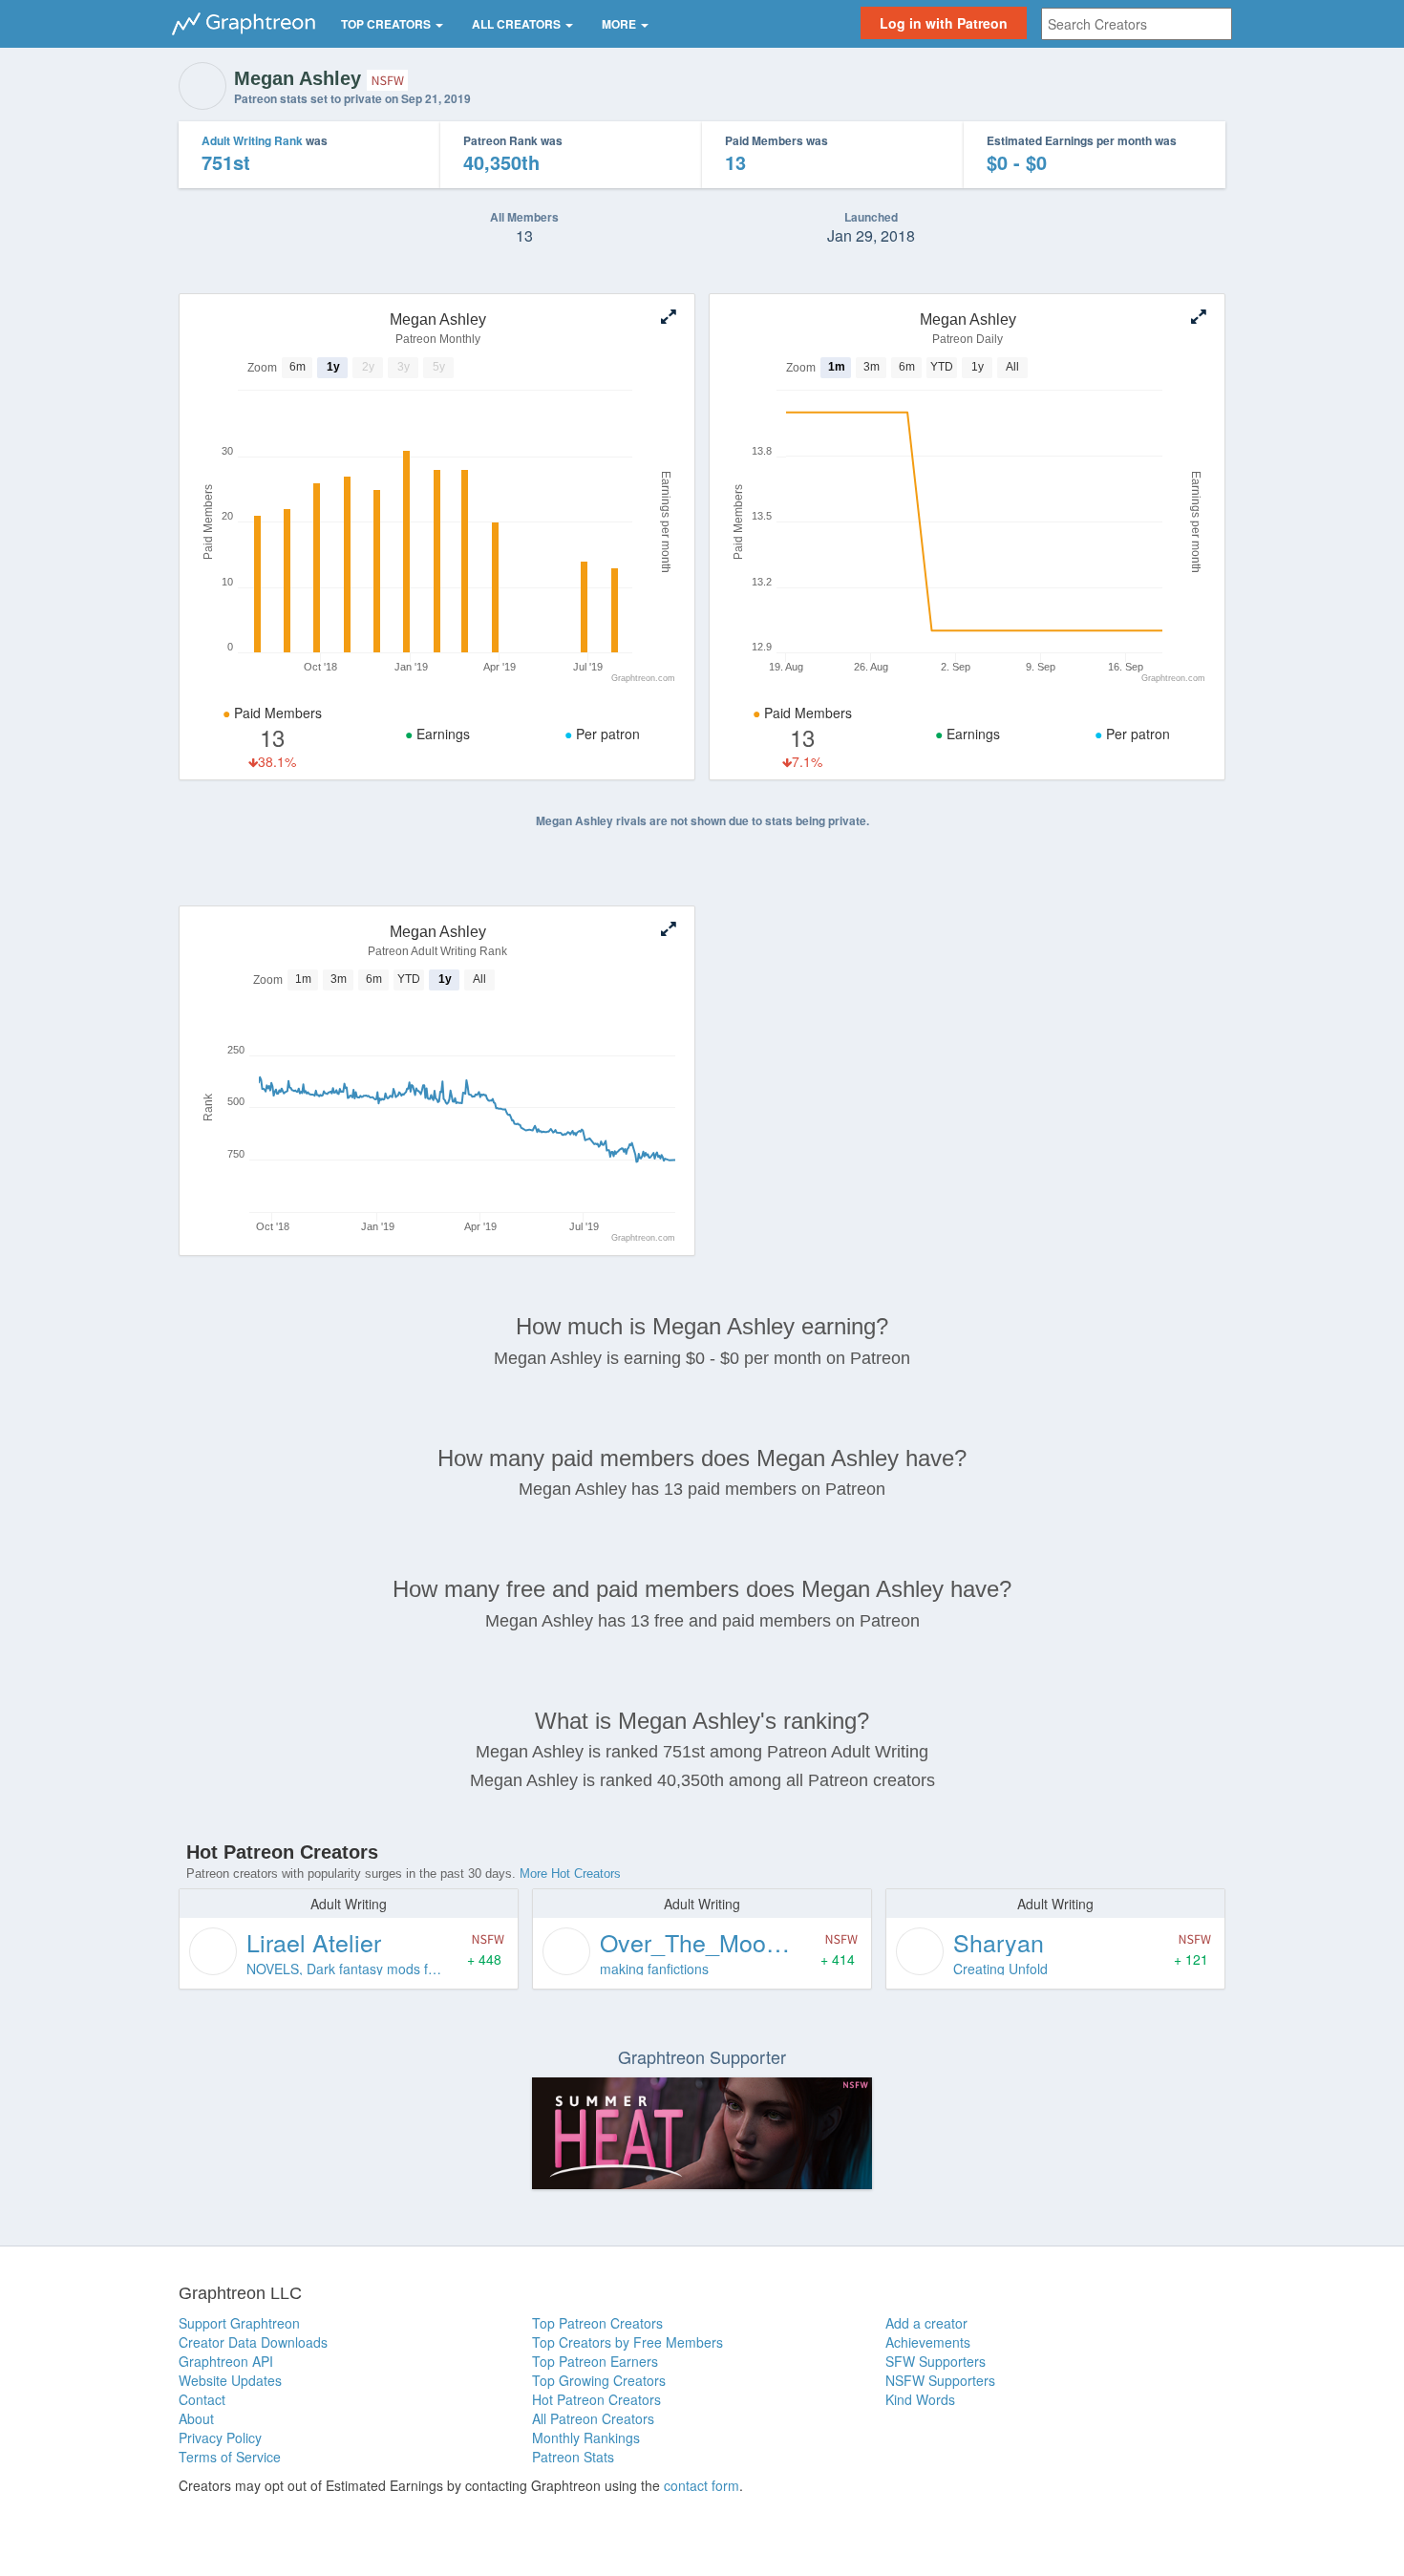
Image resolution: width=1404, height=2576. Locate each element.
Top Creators (387, 24)
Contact (202, 2399)
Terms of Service (230, 2457)
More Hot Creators (570, 1873)
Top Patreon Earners (595, 2361)
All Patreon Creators (593, 2418)
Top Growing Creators (599, 2380)
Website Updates (230, 2380)
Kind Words (920, 2399)
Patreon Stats (573, 2457)
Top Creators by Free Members (628, 2342)
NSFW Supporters (940, 2380)
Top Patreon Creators (597, 2323)
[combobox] (1137, 24)
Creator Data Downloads (253, 2342)
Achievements (928, 2342)
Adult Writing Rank (252, 140)
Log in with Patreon (944, 23)
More (620, 24)
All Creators (518, 24)
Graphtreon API (226, 2361)
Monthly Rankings (586, 2438)
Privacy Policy (220, 2438)
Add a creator (926, 2323)
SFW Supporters (936, 2361)
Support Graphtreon (239, 2323)
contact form (702, 2485)
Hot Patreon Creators (596, 2399)
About (196, 2418)
